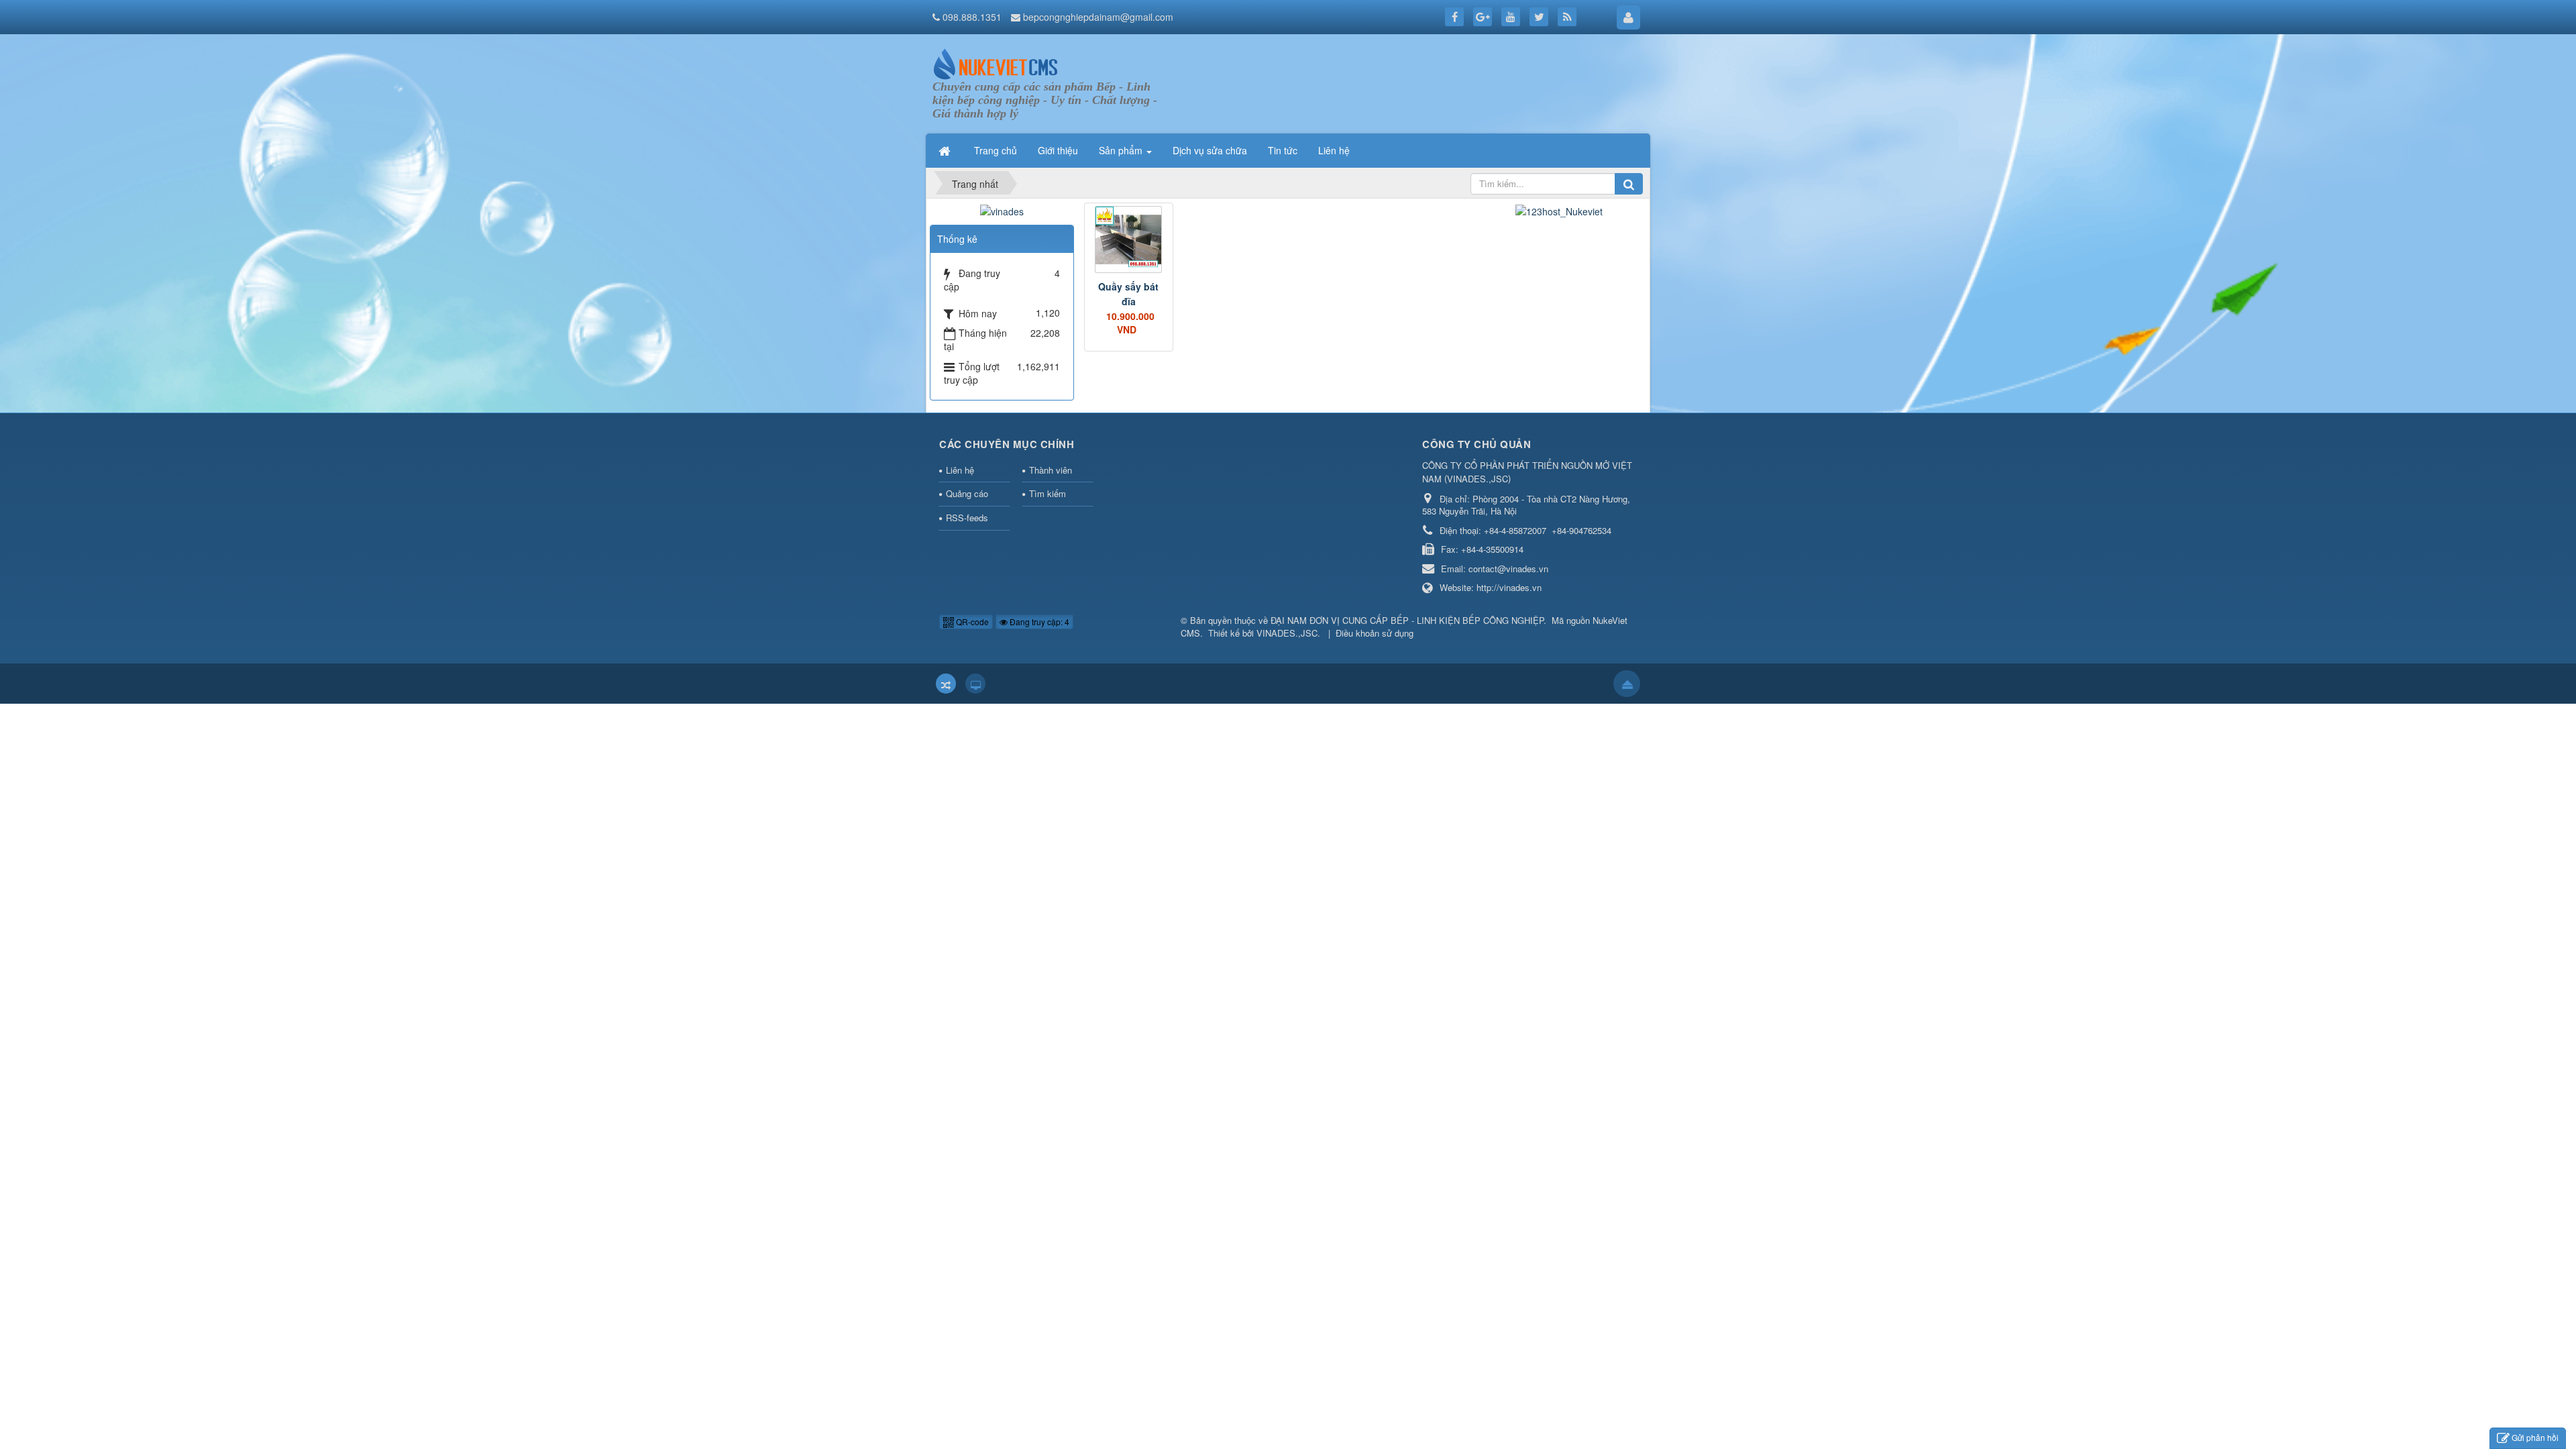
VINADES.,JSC (1287, 633)
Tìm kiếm (1048, 493)
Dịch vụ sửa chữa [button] (1210, 150)
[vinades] (1002, 209)
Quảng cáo (967, 493)
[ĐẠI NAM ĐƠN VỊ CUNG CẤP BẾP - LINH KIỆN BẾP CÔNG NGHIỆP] (996, 62)
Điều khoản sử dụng (1375, 633)
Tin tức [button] (1283, 150)
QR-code (971, 622)
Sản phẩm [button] (1122, 150)
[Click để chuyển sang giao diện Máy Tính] (975, 684)
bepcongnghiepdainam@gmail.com (1098, 17)
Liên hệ (960, 470)
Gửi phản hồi (2535, 1437)
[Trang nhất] (946, 150)
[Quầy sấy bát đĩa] (1129, 239)
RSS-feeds (967, 518)
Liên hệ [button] (1334, 150)
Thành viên (1051, 470)
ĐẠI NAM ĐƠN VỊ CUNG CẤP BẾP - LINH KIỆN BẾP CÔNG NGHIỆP (1407, 620)
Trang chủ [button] (996, 150)
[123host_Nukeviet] (1559, 209)
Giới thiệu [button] (1058, 150)
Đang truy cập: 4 (1038, 622)
